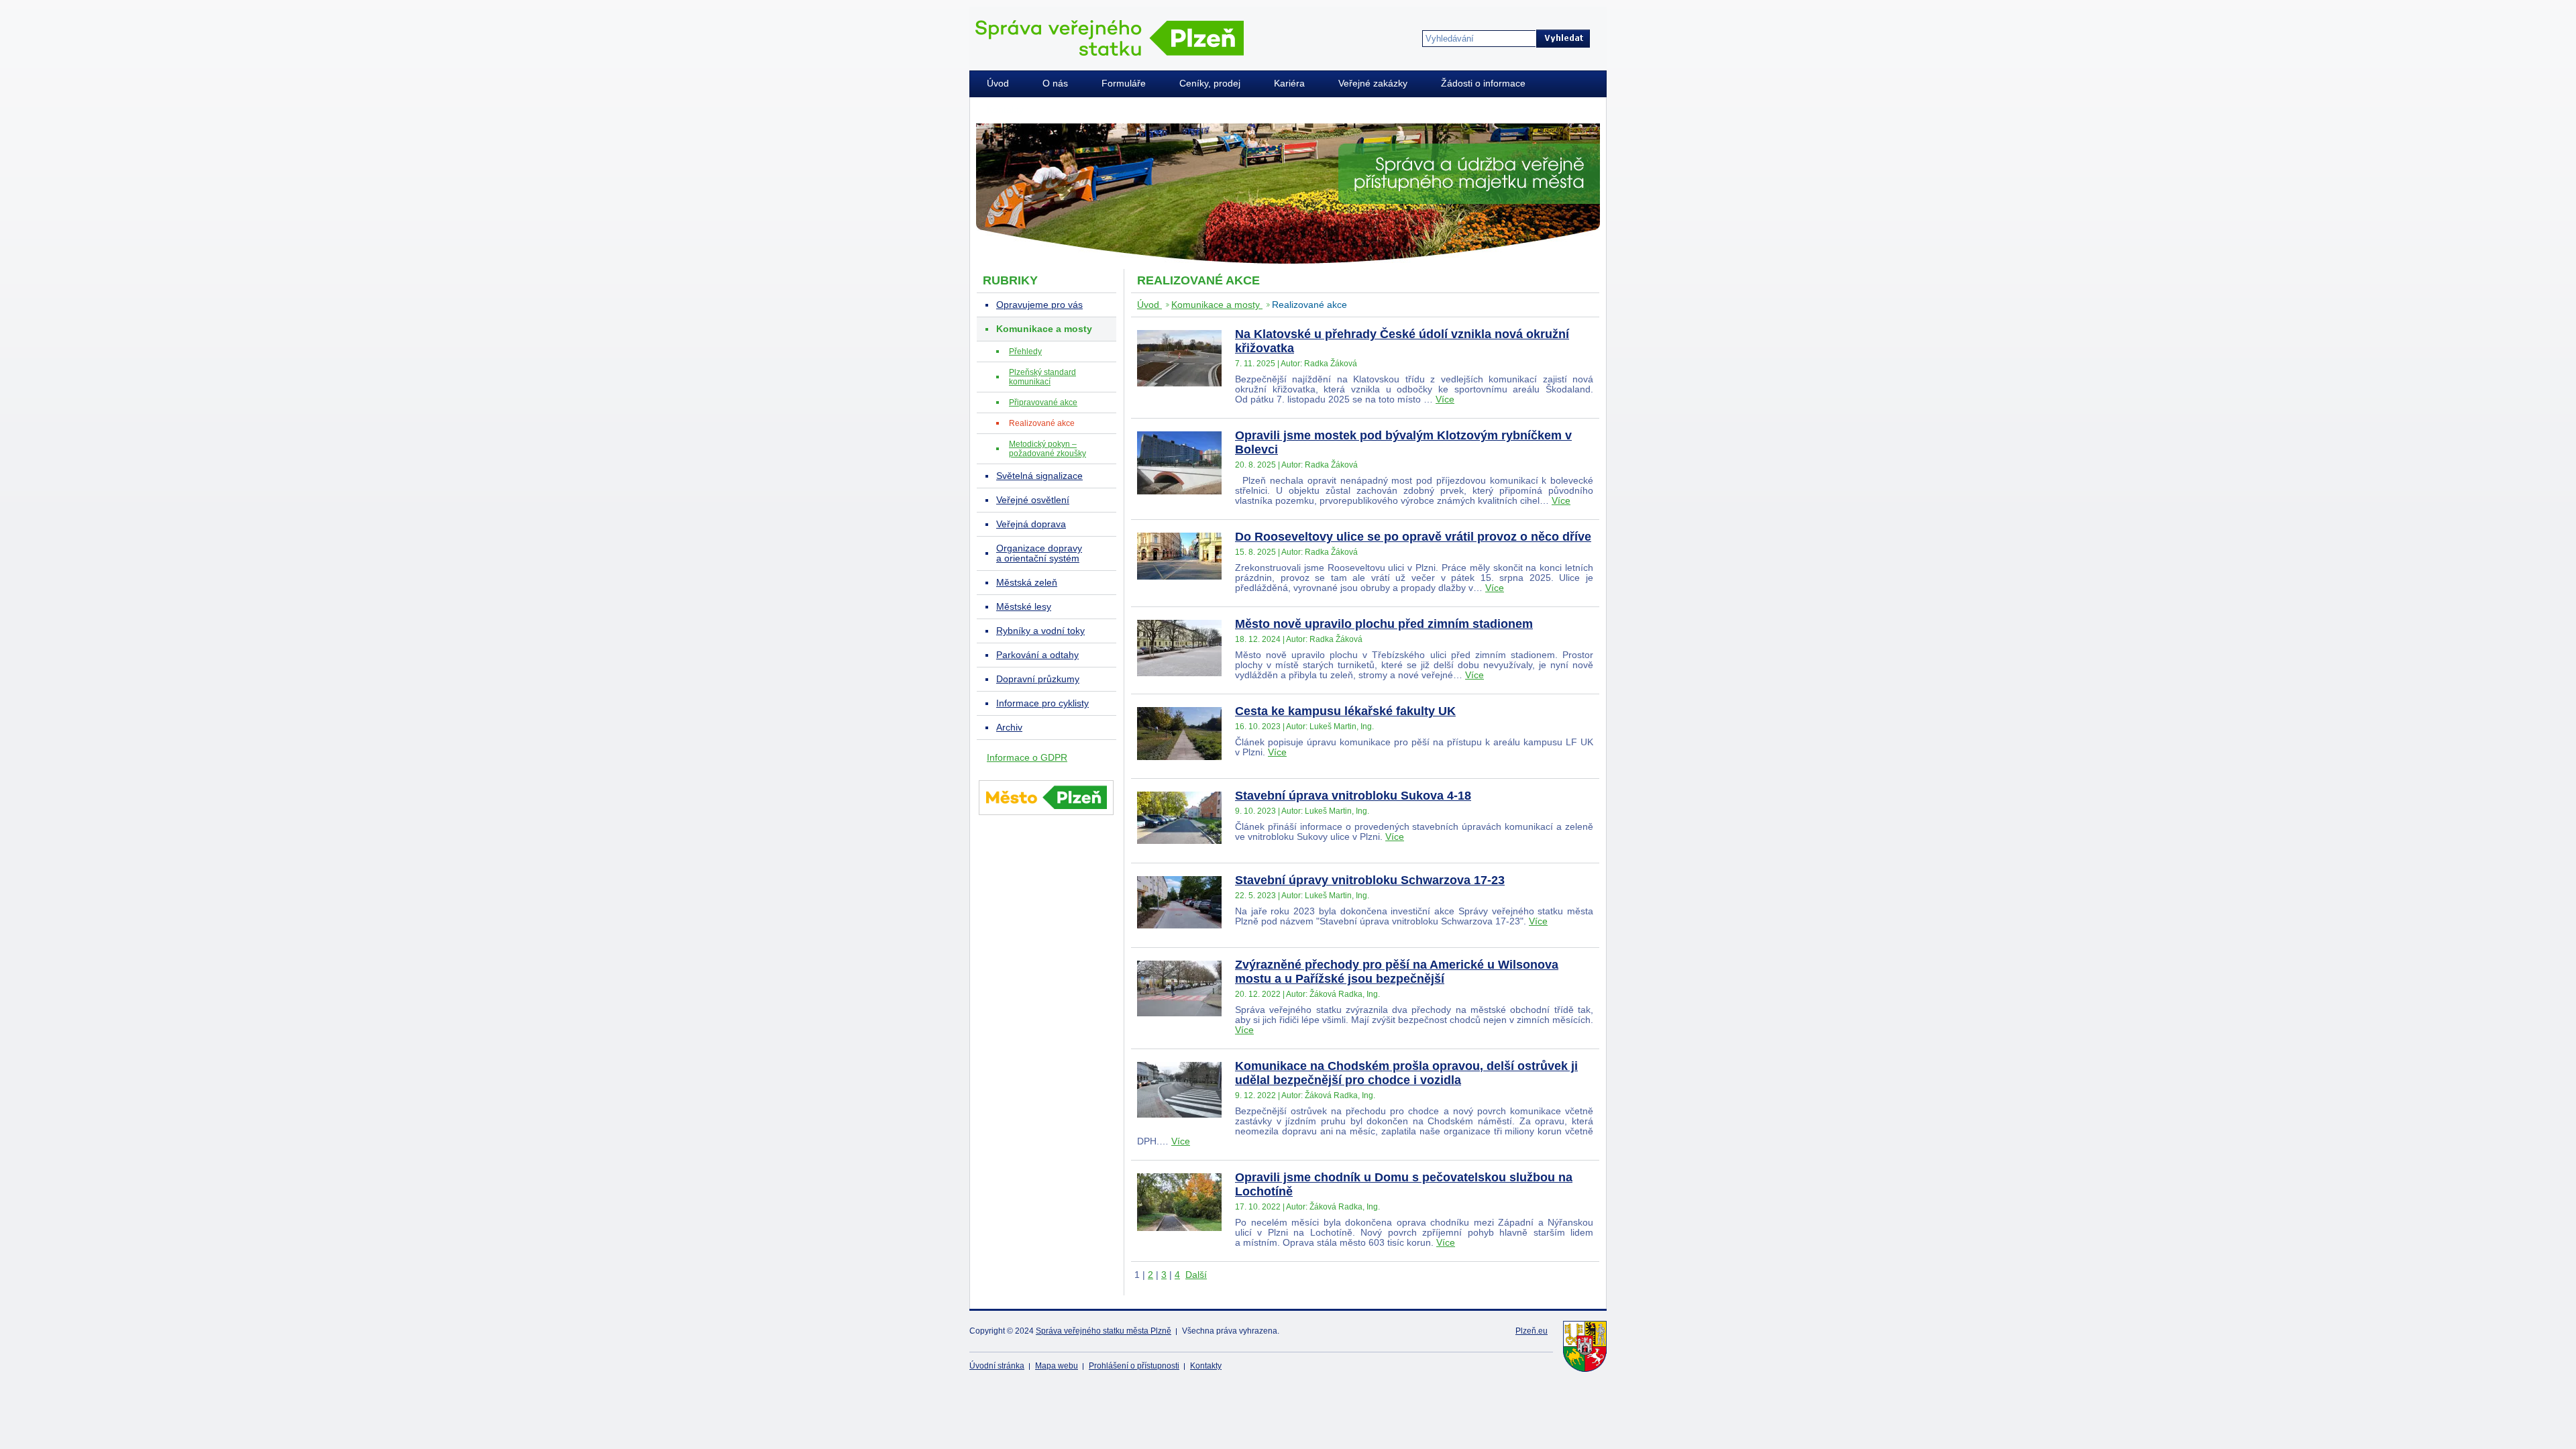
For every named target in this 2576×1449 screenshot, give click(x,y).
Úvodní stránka (997, 1366)
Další (1196, 1275)
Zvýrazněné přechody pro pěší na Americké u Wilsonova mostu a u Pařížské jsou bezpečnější (1397, 972)
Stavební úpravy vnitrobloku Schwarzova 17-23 (1370, 880)
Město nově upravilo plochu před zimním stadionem (1384, 624)
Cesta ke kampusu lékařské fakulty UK (1345, 711)
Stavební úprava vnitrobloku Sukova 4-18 (1353, 796)
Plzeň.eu (1532, 1331)
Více (1445, 399)
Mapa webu (1057, 1366)
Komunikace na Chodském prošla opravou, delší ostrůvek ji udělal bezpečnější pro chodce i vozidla (1406, 1073)
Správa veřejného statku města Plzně (1104, 1331)
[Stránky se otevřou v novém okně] (1046, 817)
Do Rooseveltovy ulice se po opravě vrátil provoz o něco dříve (1413, 537)
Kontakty (1206, 1366)
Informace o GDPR (1027, 758)
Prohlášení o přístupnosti (1134, 1366)
